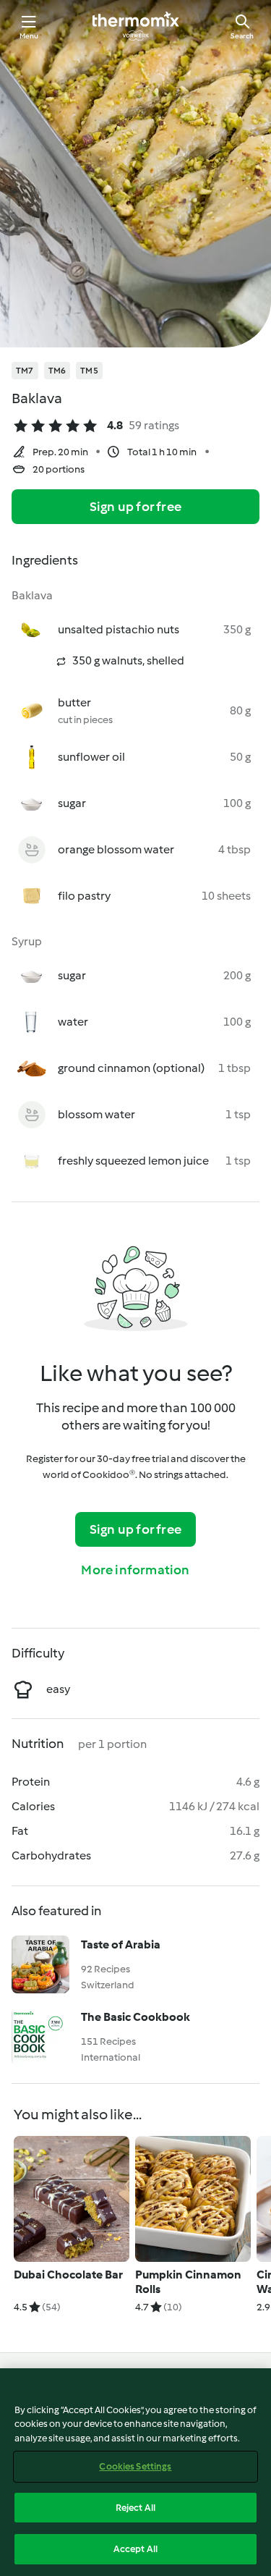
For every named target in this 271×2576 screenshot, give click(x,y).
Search (242, 36)
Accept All (135, 2549)
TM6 (57, 371)
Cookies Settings (135, 2466)
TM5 (89, 371)
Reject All (135, 2508)
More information (135, 1570)
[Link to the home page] (136, 26)
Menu (29, 36)
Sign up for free (135, 507)
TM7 (25, 371)
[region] (135, 2472)
